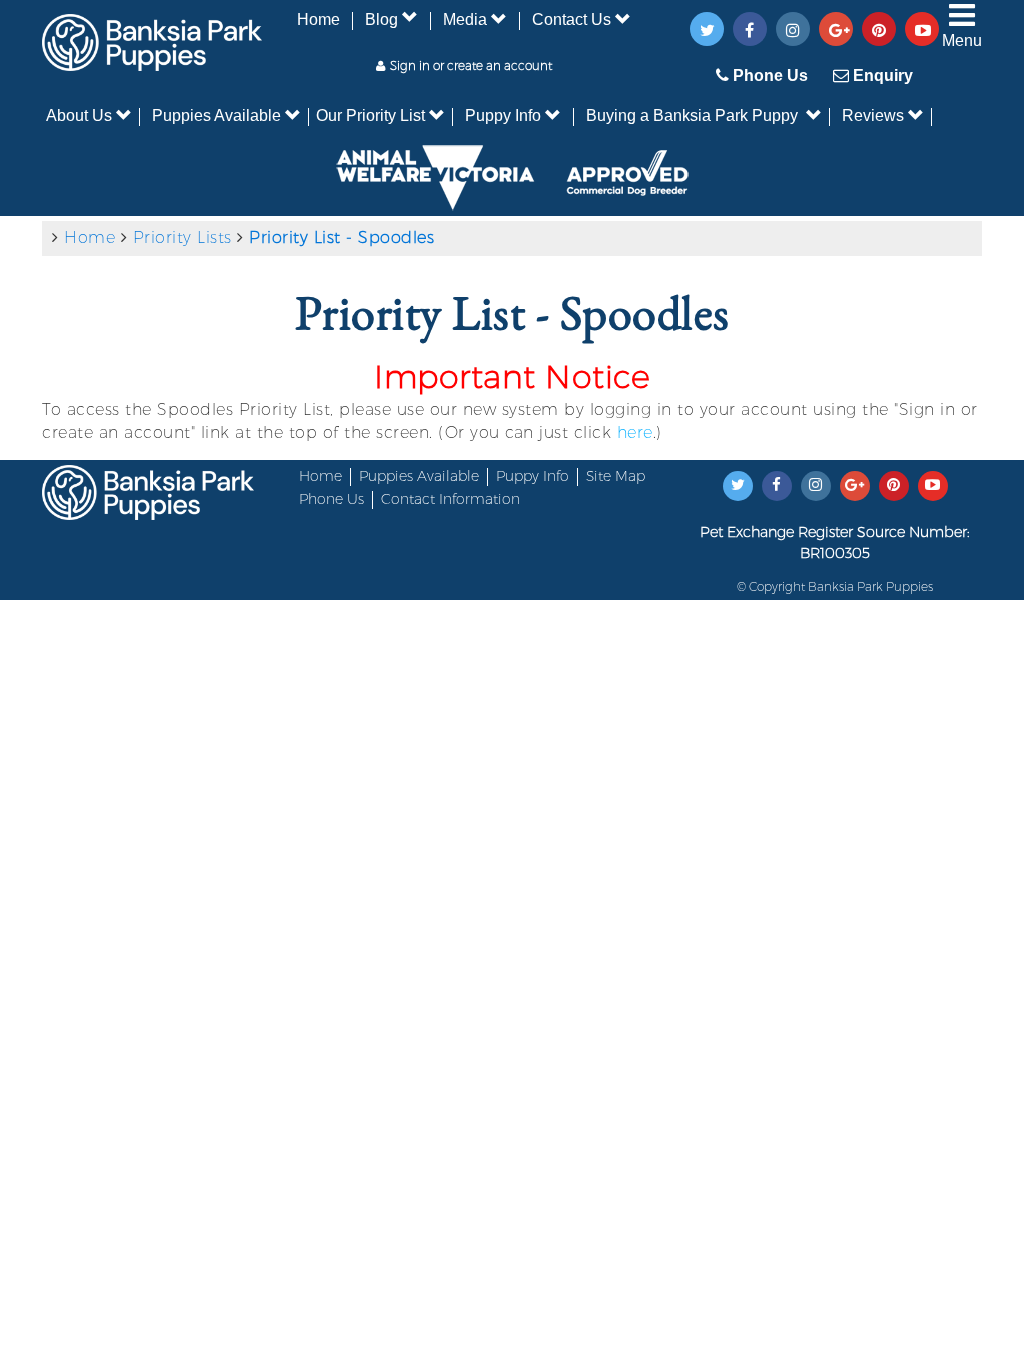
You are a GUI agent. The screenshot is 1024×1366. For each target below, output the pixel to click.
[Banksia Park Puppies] (152, 34)
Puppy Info (503, 115)
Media (465, 19)
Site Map (615, 476)
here (635, 432)
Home (318, 19)
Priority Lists (182, 237)
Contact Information (450, 499)
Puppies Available (216, 115)
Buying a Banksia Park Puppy (692, 115)
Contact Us (571, 19)
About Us (79, 115)
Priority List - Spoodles (341, 237)
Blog (381, 19)
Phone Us (768, 75)
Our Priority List (370, 115)
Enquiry (881, 75)
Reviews (873, 115)
